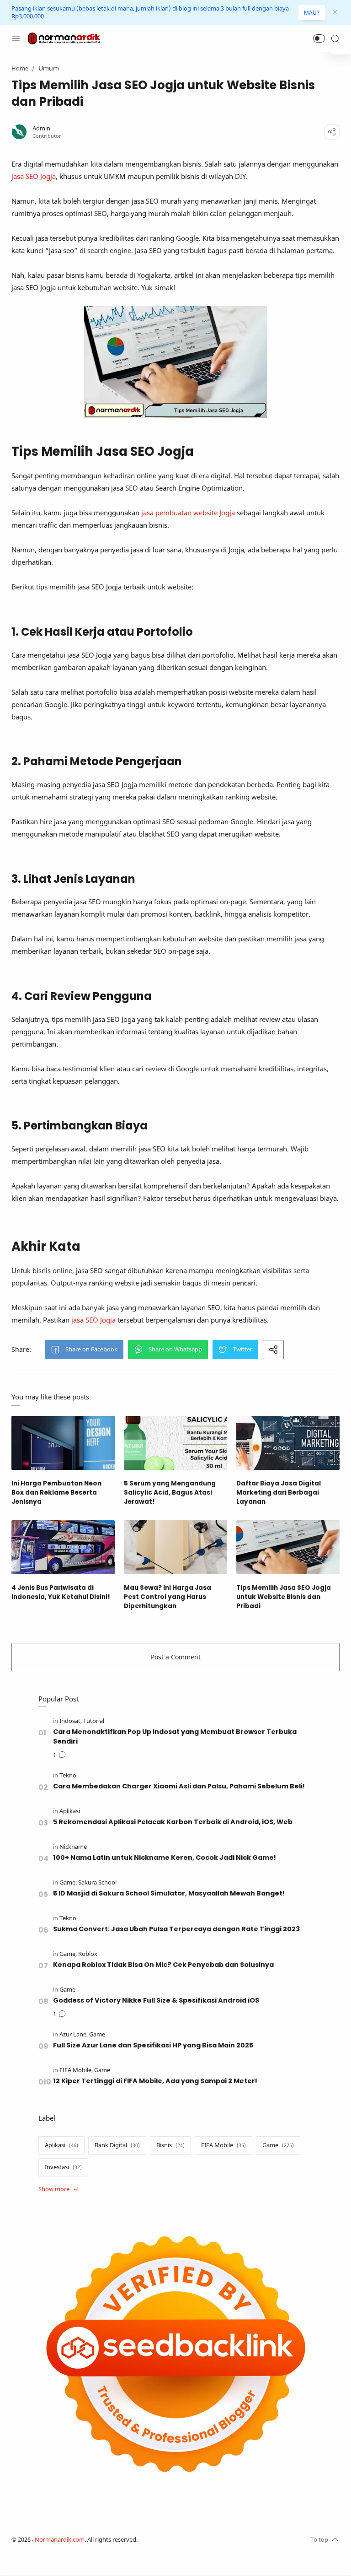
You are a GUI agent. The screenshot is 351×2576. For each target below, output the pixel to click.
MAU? (312, 13)
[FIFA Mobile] (76, 2070)
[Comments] (59, 1755)
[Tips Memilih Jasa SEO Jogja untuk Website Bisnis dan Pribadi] (288, 1547)
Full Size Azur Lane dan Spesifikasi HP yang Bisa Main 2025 (153, 2045)
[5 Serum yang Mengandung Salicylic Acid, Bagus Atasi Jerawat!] (175, 1443)
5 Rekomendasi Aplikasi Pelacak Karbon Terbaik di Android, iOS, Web (173, 1822)
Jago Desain (198, 2540)
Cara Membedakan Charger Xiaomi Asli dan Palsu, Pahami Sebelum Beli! (179, 1786)
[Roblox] (88, 1954)
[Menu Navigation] (16, 38)
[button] (319, 38)
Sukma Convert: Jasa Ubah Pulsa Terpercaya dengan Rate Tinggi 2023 (176, 1929)
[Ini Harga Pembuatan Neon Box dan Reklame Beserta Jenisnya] (63, 1443)
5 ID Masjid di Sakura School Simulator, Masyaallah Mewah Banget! (169, 1893)
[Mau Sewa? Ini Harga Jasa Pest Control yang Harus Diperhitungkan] (175, 1547)
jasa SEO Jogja (34, 176)
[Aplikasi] (70, 1811)
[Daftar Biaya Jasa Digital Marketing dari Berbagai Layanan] (288, 1443)
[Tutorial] (94, 1721)
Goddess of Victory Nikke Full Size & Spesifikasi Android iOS (156, 2000)
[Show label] (58, 2189)
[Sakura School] (97, 1882)
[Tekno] (68, 1775)
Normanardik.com (60, 2540)
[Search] (335, 38)
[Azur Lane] (74, 2034)
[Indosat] (71, 1721)
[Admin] (41, 128)
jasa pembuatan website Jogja (188, 513)
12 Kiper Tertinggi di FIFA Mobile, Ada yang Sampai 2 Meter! (155, 2081)
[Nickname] (73, 1847)
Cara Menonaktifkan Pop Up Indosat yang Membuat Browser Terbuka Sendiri (175, 1736)
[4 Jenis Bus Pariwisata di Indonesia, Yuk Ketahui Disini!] (63, 1547)
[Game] (68, 1882)
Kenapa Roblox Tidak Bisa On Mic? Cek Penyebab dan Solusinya (163, 1965)
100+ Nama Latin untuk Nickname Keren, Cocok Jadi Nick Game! (165, 1858)
